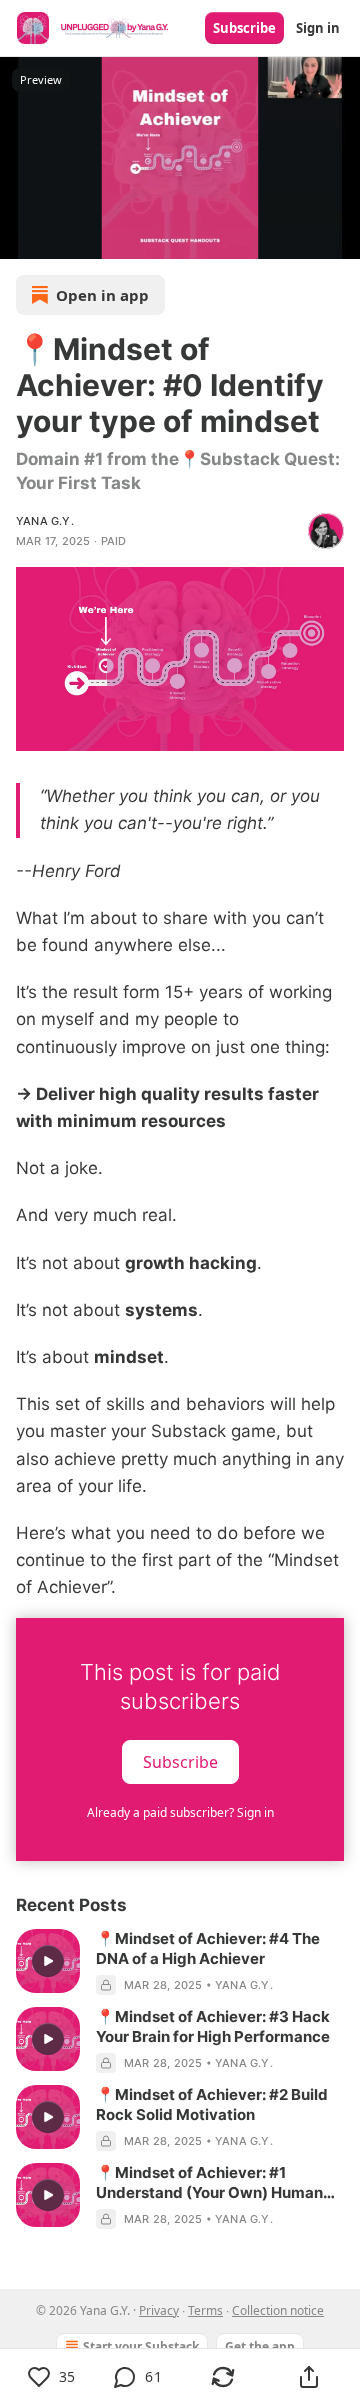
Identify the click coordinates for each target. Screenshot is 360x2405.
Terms (205, 2310)
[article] (180, 1962)
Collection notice (278, 2310)
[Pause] (22, 237)
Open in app (102, 295)
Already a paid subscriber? (180, 1812)
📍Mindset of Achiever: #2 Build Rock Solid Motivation (212, 2104)
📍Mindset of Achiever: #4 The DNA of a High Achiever (208, 1948)
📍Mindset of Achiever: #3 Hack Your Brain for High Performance (213, 2026)
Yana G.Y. (45, 521)
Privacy (159, 2310)
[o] (48, 1961)
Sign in (318, 28)
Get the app (260, 2346)
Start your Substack (141, 2346)
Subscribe (244, 28)
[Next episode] (66, 237)
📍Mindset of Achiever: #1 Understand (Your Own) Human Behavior (209, 2183)
